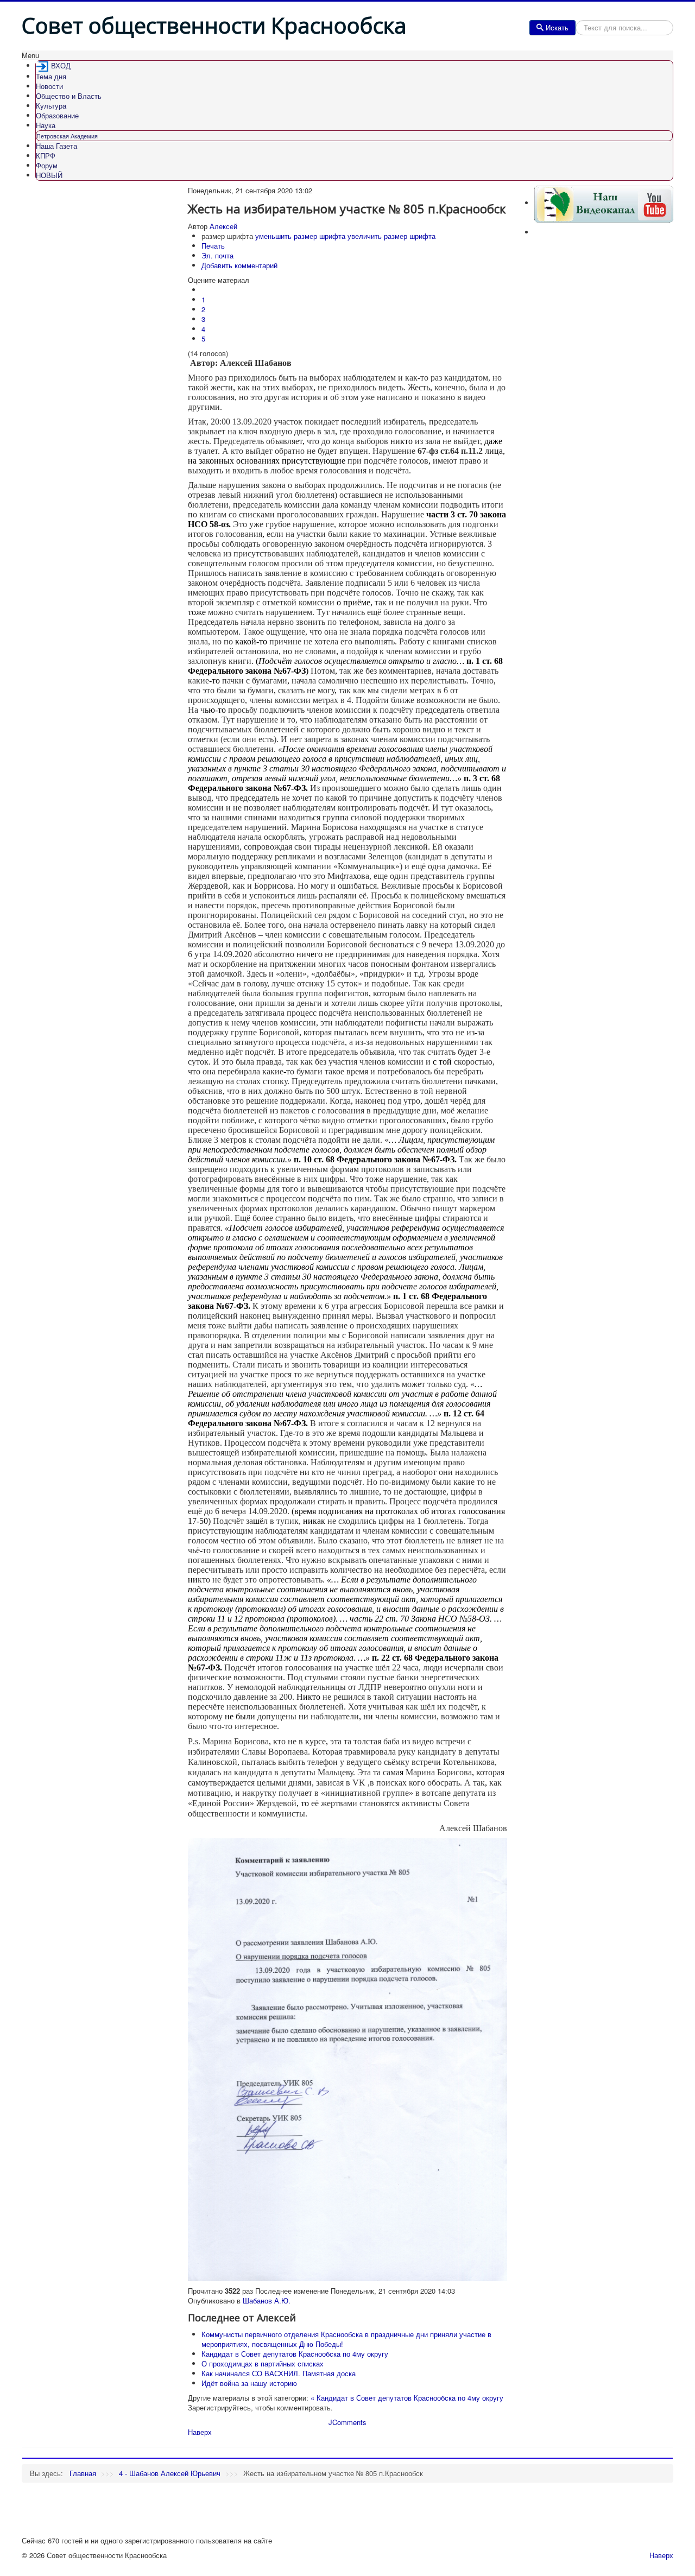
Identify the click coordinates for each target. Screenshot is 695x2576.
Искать (557, 27)
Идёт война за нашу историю (249, 2383)
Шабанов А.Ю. (267, 2300)
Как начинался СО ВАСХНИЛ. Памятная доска (279, 2373)
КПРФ (46, 156)
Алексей (223, 226)
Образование (57, 115)
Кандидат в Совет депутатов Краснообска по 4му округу (295, 2354)
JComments (347, 2422)
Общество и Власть (69, 96)
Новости (49, 86)
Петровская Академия (67, 136)
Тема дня (51, 76)
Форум (47, 165)
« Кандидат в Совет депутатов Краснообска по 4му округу (407, 2398)
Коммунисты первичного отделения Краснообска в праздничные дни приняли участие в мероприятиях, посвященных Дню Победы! (346, 2339)
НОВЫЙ (49, 175)
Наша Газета (56, 146)
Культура (51, 106)
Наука (46, 125)
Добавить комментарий (239, 265)
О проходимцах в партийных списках (263, 2363)
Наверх (200, 2432)
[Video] (604, 203)
